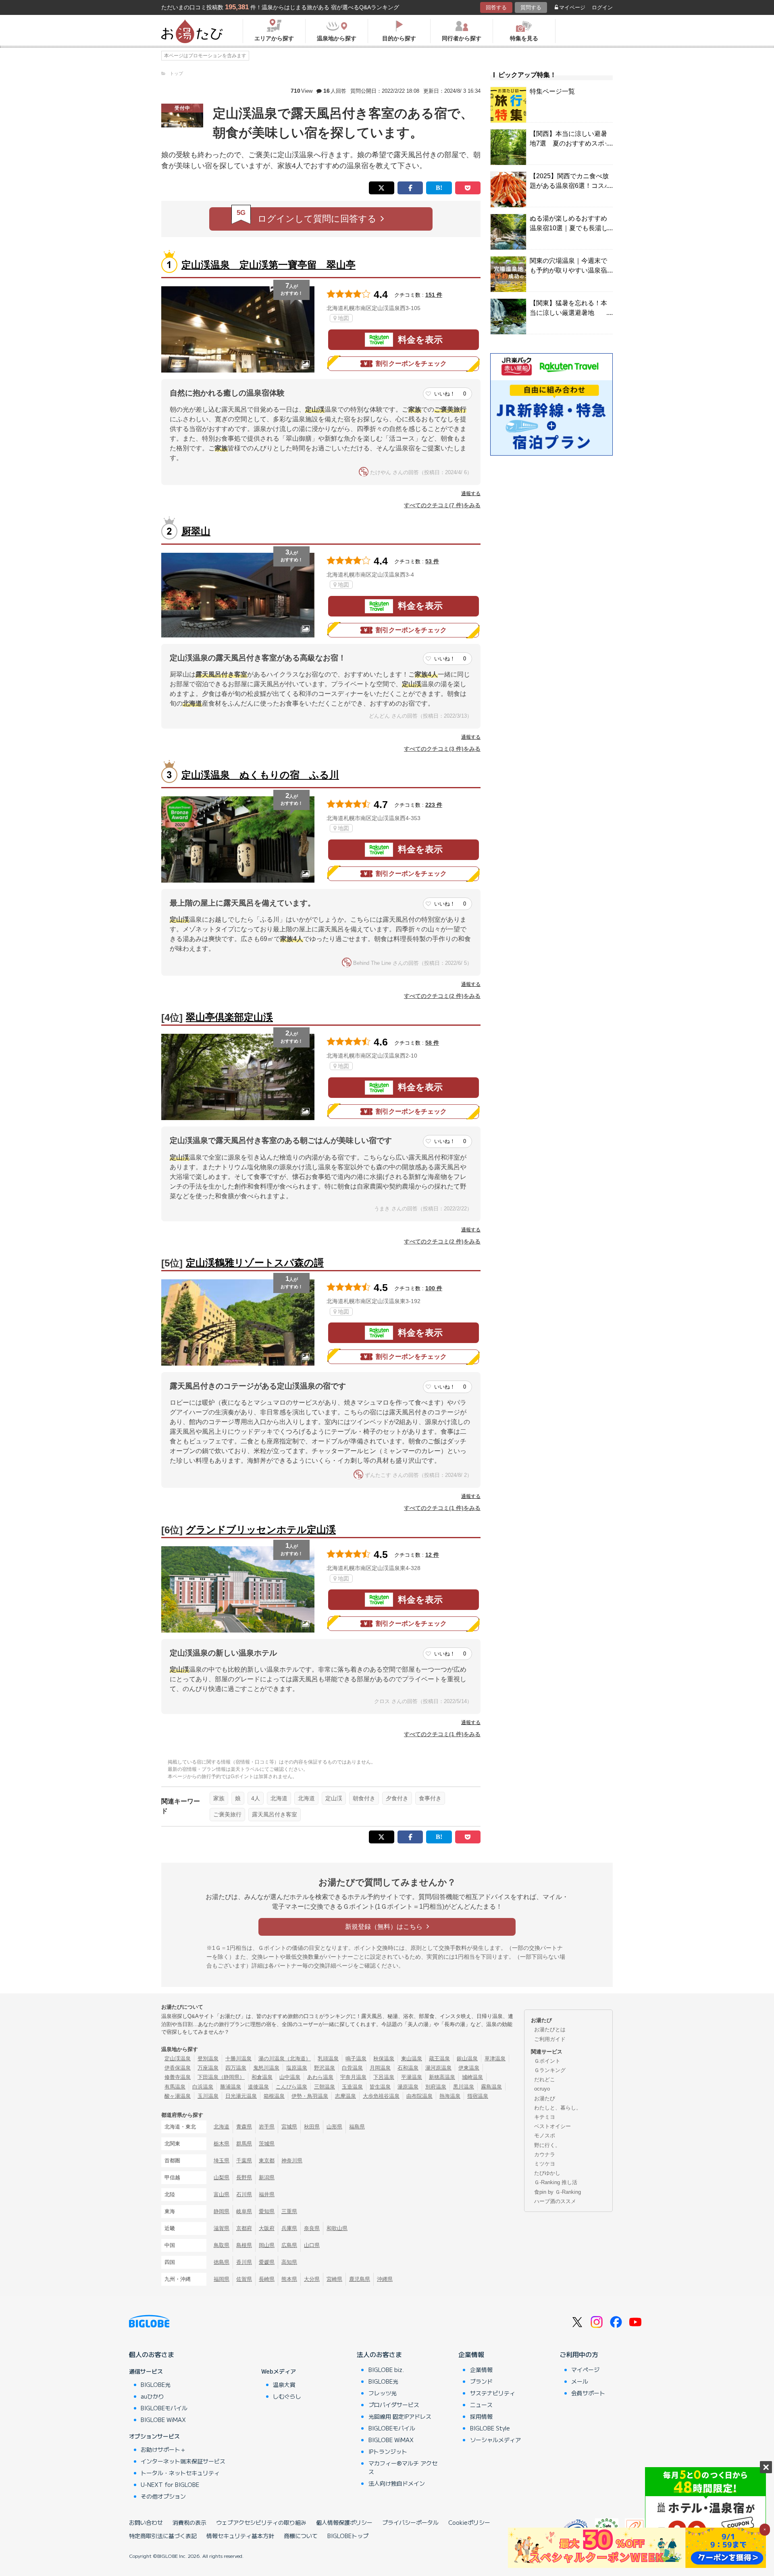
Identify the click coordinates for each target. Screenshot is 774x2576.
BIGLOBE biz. (386, 2370)
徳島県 (222, 2262)
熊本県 (289, 2279)
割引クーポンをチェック (411, 363)
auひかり (152, 2396)
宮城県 (289, 2127)
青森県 (244, 2127)
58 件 (432, 1043)
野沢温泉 (325, 2068)
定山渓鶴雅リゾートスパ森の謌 (255, 1263)
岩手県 (267, 2127)
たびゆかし (547, 2173)
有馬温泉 (175, 2087)
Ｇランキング (550, 2070)
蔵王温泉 (439, 2059)
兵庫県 (289, 2228)
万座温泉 (208, 2068)
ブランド (481, 2381)
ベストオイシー (552, 2126)
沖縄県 (385, 2279)
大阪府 (267, 2228)
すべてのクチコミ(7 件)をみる (442, 505)
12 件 (432, 1555)
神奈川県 (292, 2161)
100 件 (434, 1288)
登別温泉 (208, 2059)
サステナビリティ (493, 2393)
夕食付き (397, 1798)
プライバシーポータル (410, 2522)
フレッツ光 (383, 2393)
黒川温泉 (464, 2087)
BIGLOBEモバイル (164, 2408)
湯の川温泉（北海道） (285, 2059)
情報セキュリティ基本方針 (240, 2536)
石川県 (244, 2194)
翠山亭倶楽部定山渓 (229, 1017)
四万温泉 (236, 2068)
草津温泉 (495, 2059)
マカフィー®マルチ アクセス (403, 2467)
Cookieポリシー (469, 2522)
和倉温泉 (262, 2077)
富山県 (222, 2194)
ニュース (481, 2405)
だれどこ (545, 2079)
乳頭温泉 (328, 2059)
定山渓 (334, 1798)
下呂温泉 (384, 2077)
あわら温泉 (320, 2077)
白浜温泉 (203, 2087)
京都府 (244, 2228)
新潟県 (267, 2177)
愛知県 (267, 2211)
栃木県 (222, 2144)
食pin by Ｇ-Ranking (558, 2192)
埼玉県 (222, 2161)
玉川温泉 (208, 2096)
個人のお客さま (152, 2354)
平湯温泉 (412, 2077)
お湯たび (545, 2098)
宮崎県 (334, 2279)
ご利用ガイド (550, 2039)
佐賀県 (244, 2279)
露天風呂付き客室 (275, 1814)
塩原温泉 (297, 2068)
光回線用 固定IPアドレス (400, 2416)
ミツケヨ (545, 2164)
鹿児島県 (360, 2279)
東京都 (267, 2161)
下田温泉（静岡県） (221, 2077)
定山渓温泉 (178, 2059)
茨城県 (267, 2144)
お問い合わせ (146, 2522)
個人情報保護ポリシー (344, 2522)
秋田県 (312, 2127)
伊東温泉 (469, 2068)
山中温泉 (290, 2077)
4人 (256, 1798)
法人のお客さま (379, 2354)
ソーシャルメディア (495, 2440)
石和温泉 (408, 2068)
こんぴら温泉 (291, 2087)
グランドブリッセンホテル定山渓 (261, 1530)
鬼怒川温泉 (266, 2068)
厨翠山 (196, 531)
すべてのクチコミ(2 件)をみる (442, 996)
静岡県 (222, 2211)
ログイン (602, 7)
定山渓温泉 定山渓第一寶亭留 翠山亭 (268, 265)
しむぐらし (287, 2396)
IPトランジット (388, 2451)
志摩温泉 (345, 2096)
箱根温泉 (274, 2096)
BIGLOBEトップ (348, 2536)
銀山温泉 (467, 2059)
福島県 (357, 2127)
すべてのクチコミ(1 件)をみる (442, 1508)
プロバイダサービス (394, 2405)
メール (580, 2381)
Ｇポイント (547, 2061)
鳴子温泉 (356, 2059)
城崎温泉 (472, 2077)
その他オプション (163, 2496)
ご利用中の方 (579, 2354)
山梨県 (222, 2177)
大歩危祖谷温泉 (381, 2096)
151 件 (434, 295)
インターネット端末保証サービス (183, 2461)
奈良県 (312, 2228)
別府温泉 (436, 2087)
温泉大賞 (284, 2384)
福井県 (267, 2194)
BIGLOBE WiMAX (163, 2420)
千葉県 (244, 2161)
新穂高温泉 (442, 2077)
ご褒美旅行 (227, 1814)
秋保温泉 (384, 2059)
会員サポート (588, 2393)
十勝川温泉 (238, 2059)
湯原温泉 (408, 2087)
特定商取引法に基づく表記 (163, 2536)
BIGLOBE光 (156, 2384)
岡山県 (267, 2245)
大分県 (312, 2279)
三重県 (289, 2211)
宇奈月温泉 (353, 2077)
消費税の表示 (189, 2522)
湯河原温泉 (438, 2068)
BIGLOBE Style (490, 2428)
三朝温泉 (325, 2087)
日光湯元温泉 (241, 2096)
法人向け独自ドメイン (397, 2483)
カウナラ (545, 2154)
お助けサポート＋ (163, 2449)
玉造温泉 (352, 2087)
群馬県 (244, 2144)
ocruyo (542, 2089)
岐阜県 (244, 2211)
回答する (496, 7)
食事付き (430, 1798)
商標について (301, 2536)
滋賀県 (222, 2228)
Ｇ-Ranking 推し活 (556, 2182)
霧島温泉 (491, 2087)
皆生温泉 (380, 2087)
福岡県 (222, 2279)
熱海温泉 (450, 2096)
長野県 (244, 2177)
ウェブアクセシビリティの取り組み (261, 2522)
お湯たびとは (550, 2029)
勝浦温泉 (231, 2087)
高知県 (289, 2262)
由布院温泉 (419, 2096)
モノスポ (545, 2136)
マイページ (572, 7)
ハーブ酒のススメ (555, 2201)
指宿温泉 (478, 2096)
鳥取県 (222, 2245)
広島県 (289, 2245)
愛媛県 (267, 2262)
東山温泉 (412, 2059)
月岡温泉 (380, 2068)
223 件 (434, 805)
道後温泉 (258, 2087)
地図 (343, 318)
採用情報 (481, 2416)
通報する (471, 494)
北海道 (279, 1798)
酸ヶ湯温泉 (178, 2096)
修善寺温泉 (178, 2077)
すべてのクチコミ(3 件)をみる (442, 749)
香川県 (244, 2262)
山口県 (312, 2245)
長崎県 (267, 2279)
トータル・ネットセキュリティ (180, 2473)
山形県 (334, 2127)
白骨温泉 (352, 2068)
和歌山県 (337, 2228)
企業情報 (471, 2354)
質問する (531, 7)
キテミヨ (545, 2117)
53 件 (432, 561)
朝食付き (364, 1798)
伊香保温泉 (178, 2068)
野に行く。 (547, 2145)
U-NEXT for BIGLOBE (170, 2484)
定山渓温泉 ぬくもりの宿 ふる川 (260, 775)
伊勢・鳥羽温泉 (310, 2096)
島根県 (244, 2245)
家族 (219, 1798)
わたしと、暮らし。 (558, 2108)
